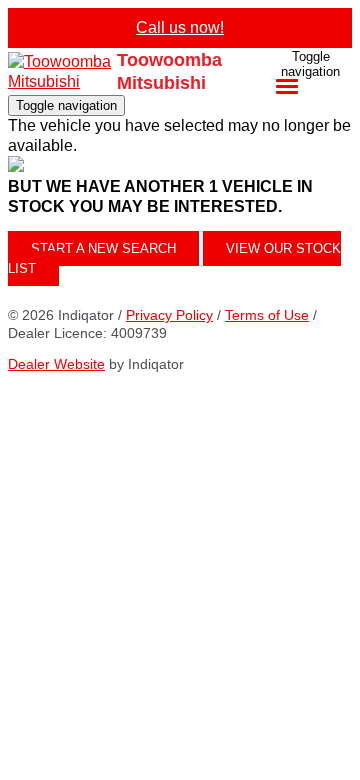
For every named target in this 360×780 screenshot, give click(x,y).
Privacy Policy (169, 315)
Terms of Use (267, 315)
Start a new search (103, 248)
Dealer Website (56, 364)
